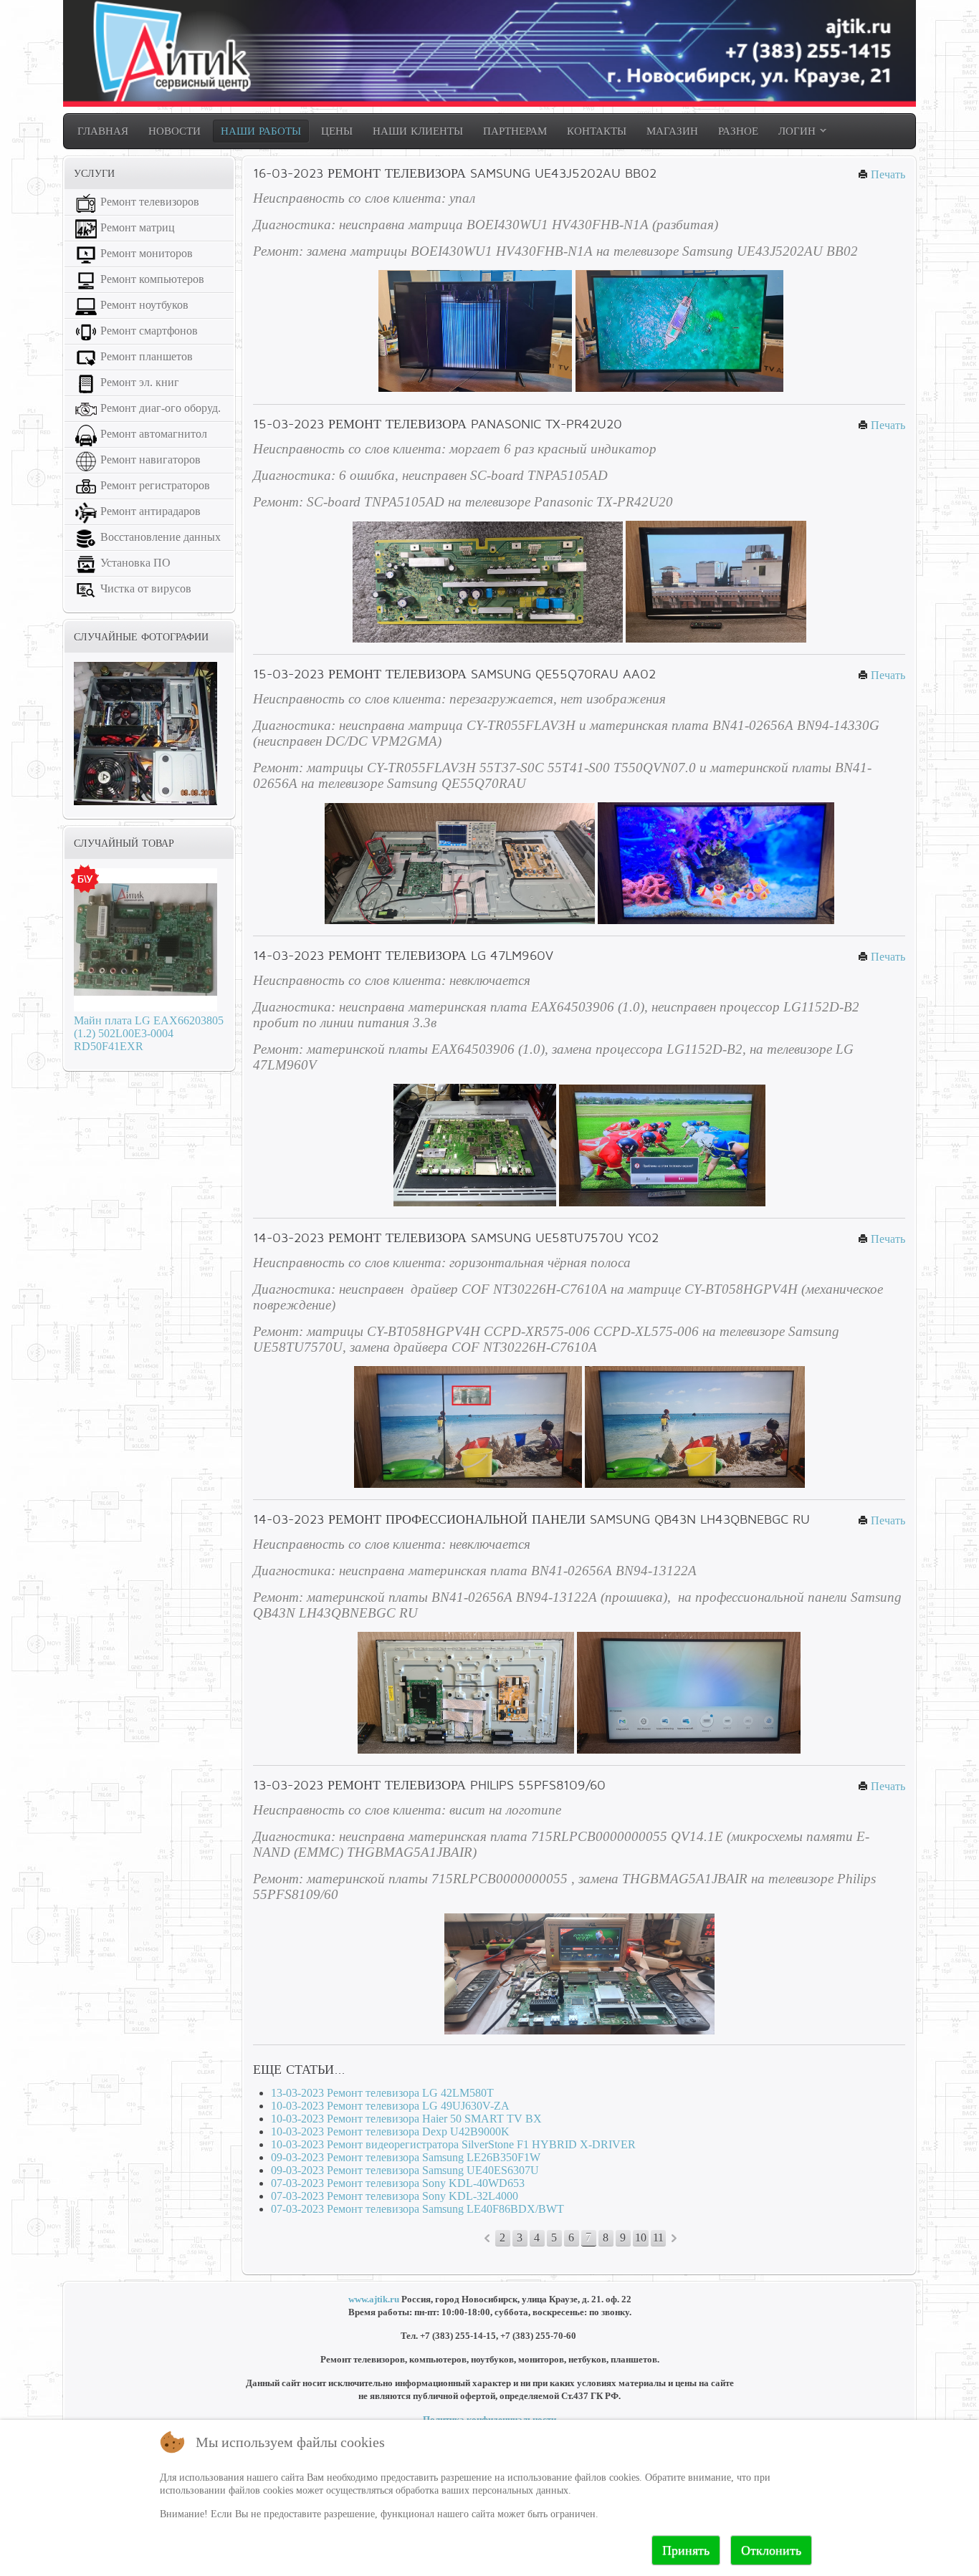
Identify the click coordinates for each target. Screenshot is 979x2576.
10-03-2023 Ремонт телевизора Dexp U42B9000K (390, 2132)
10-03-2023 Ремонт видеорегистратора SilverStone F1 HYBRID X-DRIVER (453, 2144)
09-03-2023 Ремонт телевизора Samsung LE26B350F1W (406, 2157)
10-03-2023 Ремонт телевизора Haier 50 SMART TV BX (406, 2119)
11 (658, 2238)
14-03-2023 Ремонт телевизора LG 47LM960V (403, 955)
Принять (686, 2550)
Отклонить (771, 2550)
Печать (887, 174)
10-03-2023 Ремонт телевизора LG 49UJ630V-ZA (390, 2106)
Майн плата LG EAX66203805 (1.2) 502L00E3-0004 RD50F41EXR (149, 1033)
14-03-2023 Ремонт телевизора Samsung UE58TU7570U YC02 (456, 1237)
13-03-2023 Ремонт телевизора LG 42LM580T (382, 2093)
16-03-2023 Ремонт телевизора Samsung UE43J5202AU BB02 (455, 173)
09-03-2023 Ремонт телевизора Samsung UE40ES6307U (405, 2170)
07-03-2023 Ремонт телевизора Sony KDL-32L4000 (395, 2196)
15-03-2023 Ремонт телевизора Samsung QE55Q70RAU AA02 (454, 674)
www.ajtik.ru (374, 2299)
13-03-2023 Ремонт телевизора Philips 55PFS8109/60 (429, 1785)
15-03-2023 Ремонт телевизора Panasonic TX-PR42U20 (438, 424)
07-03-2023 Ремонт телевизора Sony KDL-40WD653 (398, 2183)
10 (641, 2238)
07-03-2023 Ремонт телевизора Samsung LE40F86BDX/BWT (417, 2209)
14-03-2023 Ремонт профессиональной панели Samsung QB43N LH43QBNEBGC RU (531, 1519)
